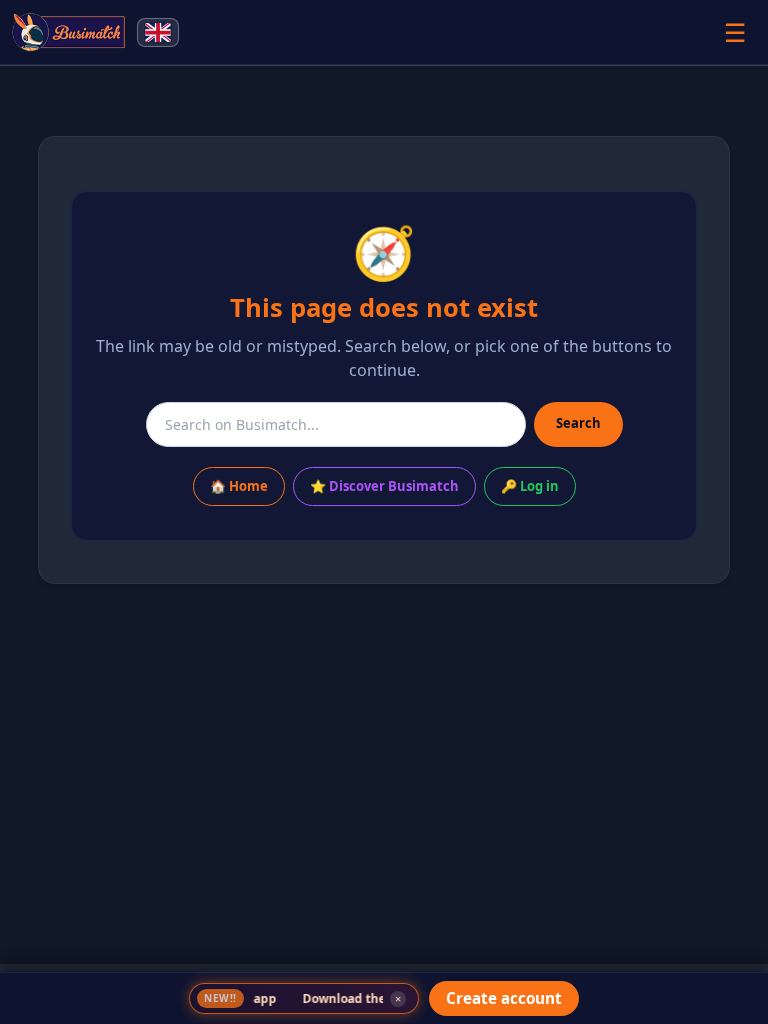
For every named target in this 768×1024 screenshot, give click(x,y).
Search (578, 423)
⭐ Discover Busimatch (384, 486)
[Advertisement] (384, 819)
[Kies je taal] (158, 32)
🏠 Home (239, 486)
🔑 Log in (530, 486)
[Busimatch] (69, 32)
